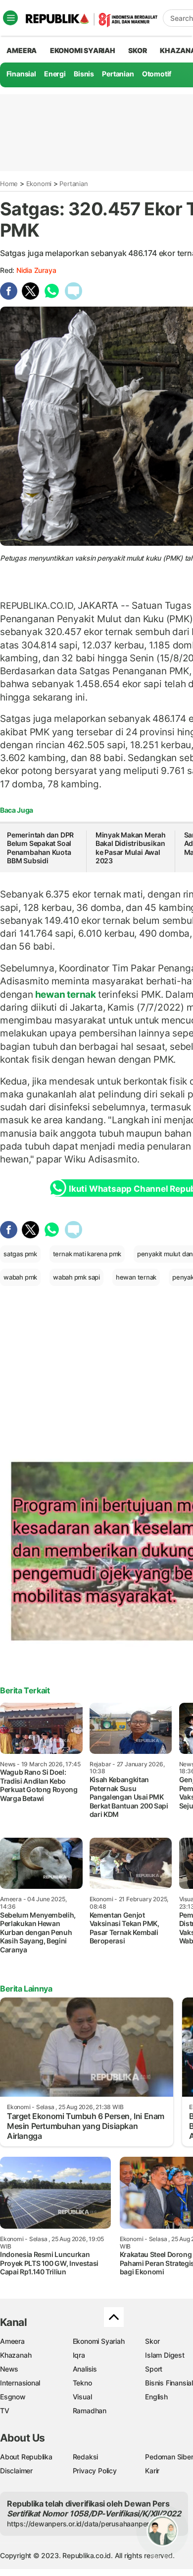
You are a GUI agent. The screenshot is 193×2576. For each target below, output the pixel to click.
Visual (82, 2397)
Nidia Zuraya (36, 270)
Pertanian (118, 74)
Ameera (12, 2341)
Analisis (85, 2369)
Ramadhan (90, 2411)
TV (5, 2411)
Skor (152, 2341)
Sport (154, 2369)
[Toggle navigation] (10, 18)
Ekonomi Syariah (83, 50)
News (9, 2369)
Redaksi (86, 2457)
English (156, 2397)
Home (9, 184)
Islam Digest (165, 2355)
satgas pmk (20, 1254)
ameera (22, 50)
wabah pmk (20, 1277)
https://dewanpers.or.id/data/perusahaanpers (80, 2524)
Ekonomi (39, 184)
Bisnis (84, 74)
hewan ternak (66, 994)
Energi (55, 74)
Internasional (20, 2383)
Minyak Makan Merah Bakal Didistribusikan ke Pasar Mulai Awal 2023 (131, 848)
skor (137, 50)
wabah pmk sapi (76, 1277)
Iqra (79, 2355)
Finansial (21, 74)
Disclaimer (16, 2471)
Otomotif (157, 74)
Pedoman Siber (169, 2457)
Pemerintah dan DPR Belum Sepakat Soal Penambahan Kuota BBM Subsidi (40, 848)
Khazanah (16, 2355)
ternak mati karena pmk (87, 1254)
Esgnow (13, 2397)
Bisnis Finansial (169, 2383)
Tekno (82, 2383)
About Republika (26, 2457)
